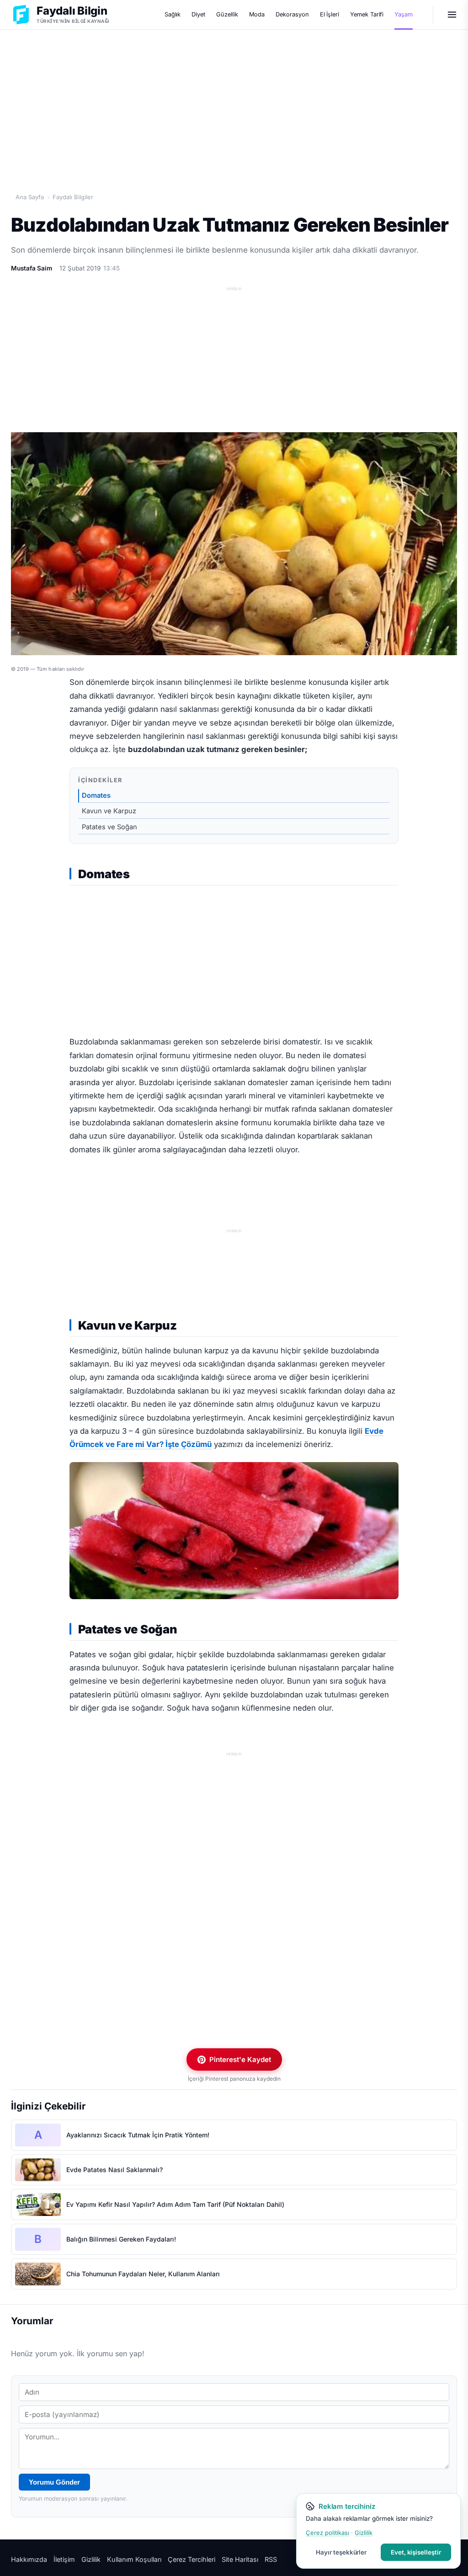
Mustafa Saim (32, 268)
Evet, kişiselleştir (416, 2552)
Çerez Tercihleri (191, 2559)
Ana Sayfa (30, 197)
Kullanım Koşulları (134, 2559)
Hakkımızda (29, 2559)
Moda (257, 14)
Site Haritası (240, 2559)
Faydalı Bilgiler (73, 197)
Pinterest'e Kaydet (240, 2059)
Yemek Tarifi (367, 14)
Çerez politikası (327, 2533)
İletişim (64, 2559)
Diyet (198, 14)
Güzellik (227, 14)
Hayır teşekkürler (341, 2552)
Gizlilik (91, 2559)
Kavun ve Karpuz (109, 811)
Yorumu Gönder (54, 2482)
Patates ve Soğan (109, 827)
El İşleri (330, 14)
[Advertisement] (234, 101)
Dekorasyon (292, 14)
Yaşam (404, 14)
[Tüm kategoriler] (452, 15)
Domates (96, 795)
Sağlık (173, 14)
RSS (271, 2559)
